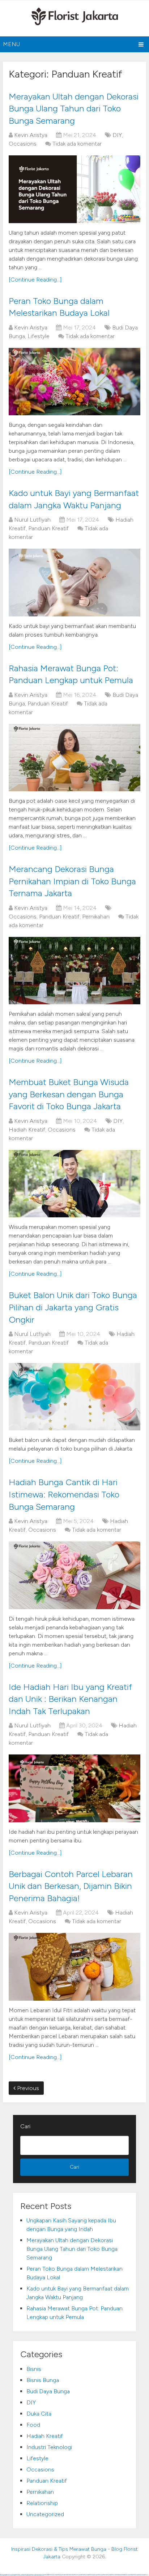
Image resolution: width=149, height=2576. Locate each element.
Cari (25, 2126)
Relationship (42, 2503)
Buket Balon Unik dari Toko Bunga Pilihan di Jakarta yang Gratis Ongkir (73, 1307)
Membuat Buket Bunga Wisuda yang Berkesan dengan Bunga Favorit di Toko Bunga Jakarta (69, 1094)
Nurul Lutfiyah (32, 520)
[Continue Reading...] (35, 280)
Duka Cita (39, 2414)
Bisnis (34, 2369)
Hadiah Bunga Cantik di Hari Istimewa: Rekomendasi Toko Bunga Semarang (64, 1494)
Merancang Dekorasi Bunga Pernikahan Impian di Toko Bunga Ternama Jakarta (72, 881)
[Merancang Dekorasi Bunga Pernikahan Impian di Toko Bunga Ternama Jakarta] (74, 971)
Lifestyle (39, 336)
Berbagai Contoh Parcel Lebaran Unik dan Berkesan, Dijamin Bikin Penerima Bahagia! (71, 1886)
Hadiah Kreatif (27, 1130)
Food (33, 2425)
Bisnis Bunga (43, 2380)
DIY (117, 135)
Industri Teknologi (49, 2447)
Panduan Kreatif (48, 528)
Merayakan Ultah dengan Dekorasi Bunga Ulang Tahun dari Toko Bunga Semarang (74, 109)
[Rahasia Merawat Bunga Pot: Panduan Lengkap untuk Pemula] (74, 758)
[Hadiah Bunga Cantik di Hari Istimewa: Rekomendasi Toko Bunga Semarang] (74, 1575)
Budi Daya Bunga (48, 2391)
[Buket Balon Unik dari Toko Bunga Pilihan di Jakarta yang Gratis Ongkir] (74, 1397)
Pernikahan (96, 917)
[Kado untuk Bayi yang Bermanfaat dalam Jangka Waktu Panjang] (74, 582)
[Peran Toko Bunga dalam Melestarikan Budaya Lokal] (74, 382)
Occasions (23, 144)
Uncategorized (45, 2514)
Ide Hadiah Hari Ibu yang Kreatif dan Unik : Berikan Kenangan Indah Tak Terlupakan (70, 1699)
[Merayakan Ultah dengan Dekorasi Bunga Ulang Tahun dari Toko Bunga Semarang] (74, 189)
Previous (27, 2088)
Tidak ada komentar (77, 144)
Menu (11, 44)
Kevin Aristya (31, 135)
